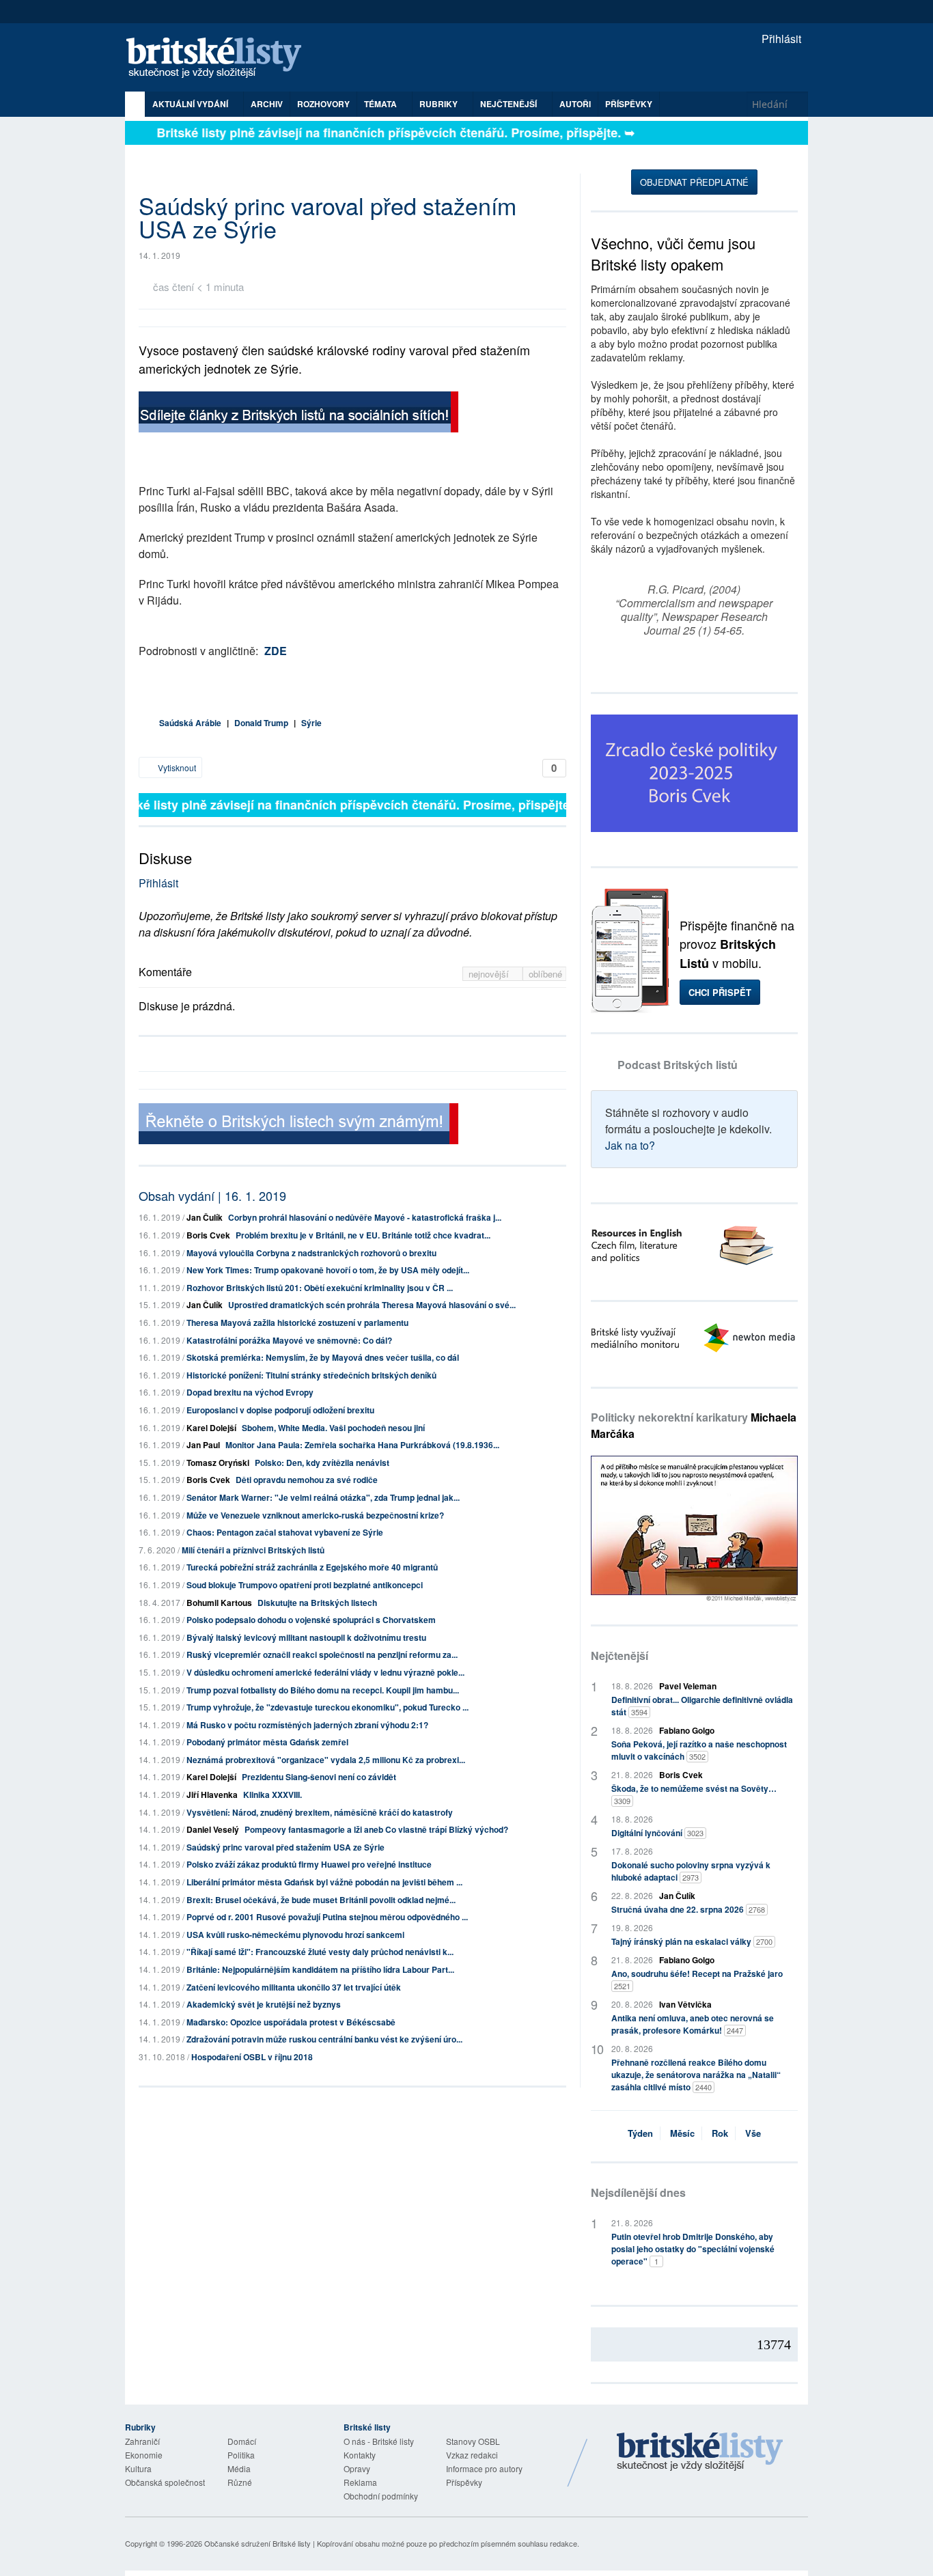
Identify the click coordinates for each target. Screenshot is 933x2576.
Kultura (138, 2468)
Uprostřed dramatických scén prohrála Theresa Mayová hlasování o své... (372, 1305)
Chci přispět (720, 992)
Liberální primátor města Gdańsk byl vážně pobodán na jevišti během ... (324, 1882)
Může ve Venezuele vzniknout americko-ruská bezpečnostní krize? (315, 1515)
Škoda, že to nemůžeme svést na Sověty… (694, 1794)
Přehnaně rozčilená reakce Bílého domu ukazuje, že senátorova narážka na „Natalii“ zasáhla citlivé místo (696, 2075)
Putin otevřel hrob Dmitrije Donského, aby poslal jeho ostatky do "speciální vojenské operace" (693, 2249)
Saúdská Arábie (190, 723)
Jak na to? (630, 1145)
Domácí (242, 2441)
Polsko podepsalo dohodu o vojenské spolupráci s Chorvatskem (311, 1620)
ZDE (276, 651)
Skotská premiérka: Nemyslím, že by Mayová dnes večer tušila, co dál (323, 1357)
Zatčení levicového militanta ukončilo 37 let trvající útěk (294, 1987)
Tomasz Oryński (218, 1463)
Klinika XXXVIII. (273, 1795)
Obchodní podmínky (381, 2496)
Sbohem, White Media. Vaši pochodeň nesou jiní (333, 1428)
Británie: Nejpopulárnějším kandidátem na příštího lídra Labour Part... (320, 1969)
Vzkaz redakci (472, 2455)
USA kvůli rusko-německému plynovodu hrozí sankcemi (295, 1935)
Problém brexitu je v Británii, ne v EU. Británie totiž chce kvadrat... (363, 1235)
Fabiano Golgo (687, 1730)
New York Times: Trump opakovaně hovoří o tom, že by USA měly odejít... (328, 1270)
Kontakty (360, 2455)
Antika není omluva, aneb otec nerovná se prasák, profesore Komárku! (693, 2024)
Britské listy (221, 58)
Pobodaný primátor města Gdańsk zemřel (267, 1742)
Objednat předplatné (694, 182)
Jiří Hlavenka (212, 1795)
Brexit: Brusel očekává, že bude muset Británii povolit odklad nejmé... (321, 1900)
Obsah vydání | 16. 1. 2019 (212, 1195)
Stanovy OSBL (473, 2441)
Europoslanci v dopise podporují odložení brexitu (280, 1410)
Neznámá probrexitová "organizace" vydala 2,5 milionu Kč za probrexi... (326, 1760)
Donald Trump (261, 723)
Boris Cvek (208, 1235)
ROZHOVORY (323, 104)
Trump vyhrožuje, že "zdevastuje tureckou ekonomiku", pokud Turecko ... (328, 1707)
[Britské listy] (298, 414)
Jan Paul (203, 1445)
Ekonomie (144, 2455)
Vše (753, 2133)
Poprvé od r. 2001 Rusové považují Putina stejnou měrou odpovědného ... (327, 1917)
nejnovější (490, 974)
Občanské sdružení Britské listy (257, 2543)
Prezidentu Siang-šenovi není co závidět (319, 1777)
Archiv (267, 104)
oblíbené (545, 974)
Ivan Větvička (685, 2004)
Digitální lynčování (657, 1833)
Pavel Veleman (688, 1686)
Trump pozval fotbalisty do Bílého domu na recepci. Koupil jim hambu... (323, 1690)
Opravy (357, 2468)
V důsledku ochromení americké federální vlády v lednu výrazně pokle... (325, 1672)
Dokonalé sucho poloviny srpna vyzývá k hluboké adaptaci (691, 1871)
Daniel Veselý (213, 1829)
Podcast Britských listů (678, 1065)
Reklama (360, 2482)
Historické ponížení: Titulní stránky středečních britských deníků (311, 1375)
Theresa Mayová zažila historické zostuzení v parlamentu (297, 1322)
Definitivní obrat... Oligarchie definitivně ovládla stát (702, 1706)
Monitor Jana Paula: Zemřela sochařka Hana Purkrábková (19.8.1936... (362, 1445)
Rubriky (440, 104)
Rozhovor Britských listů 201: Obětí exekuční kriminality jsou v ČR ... (320, 1288)
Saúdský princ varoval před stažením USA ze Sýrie (286, 1847)
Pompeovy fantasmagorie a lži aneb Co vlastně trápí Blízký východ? (376, 1829)
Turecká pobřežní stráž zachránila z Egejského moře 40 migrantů (312, 1567)
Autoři (575, 104)
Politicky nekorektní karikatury (694, 1425)
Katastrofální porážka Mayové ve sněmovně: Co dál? (289, 1340)
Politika (241, 2455)
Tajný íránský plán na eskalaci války (692, 1941)
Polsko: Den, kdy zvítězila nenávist (322, 1463)
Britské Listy (700, 2452)
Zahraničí (142, 2441)
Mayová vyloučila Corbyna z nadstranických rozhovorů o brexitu (311, 1253)
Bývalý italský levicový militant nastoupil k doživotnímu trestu (306, 1637)
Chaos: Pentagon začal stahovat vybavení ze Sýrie (285, 1532)
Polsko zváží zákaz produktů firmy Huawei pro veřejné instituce (309, 1864)
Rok (720, 2133)
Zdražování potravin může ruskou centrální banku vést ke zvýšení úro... (324, 2039)
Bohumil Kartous (219, 1603)
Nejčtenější (619, 1656)
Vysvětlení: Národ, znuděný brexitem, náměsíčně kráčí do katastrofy (320, 1812)
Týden (640, 2133)
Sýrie (311, 723)
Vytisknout (176, 767)
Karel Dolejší (211, 1428)
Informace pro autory (484, 2468)
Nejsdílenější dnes (638, 2192)
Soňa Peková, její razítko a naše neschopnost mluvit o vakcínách (699, 1750)
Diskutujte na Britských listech (317, 1603)
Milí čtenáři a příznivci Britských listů (253, 1550)
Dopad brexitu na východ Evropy (250, 1392)
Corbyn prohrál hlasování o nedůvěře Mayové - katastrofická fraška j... (365, 1217)
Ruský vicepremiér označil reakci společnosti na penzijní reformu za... (322, 1654)
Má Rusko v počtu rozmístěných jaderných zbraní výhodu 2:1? (307, 1725)
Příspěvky (629, 104)
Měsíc (682, 2133)
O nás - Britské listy (379, 2441)
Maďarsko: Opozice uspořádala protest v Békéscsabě (291, 2022)
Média (239, 2468)
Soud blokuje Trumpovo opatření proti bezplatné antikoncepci (305, 1585)
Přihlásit (780, 39)
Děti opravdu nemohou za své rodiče (307, 1480)
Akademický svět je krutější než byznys (264, 2004)
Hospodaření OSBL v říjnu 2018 (252, 2057)
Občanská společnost (165, 2482)
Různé (240, 2482)
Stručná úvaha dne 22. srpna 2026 (688, 1909)
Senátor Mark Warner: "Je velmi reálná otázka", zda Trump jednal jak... (323, 1497)
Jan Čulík (205, 1217)
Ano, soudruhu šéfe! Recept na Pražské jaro (697, 1979)
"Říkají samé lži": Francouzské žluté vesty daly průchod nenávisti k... (320, 1952)
